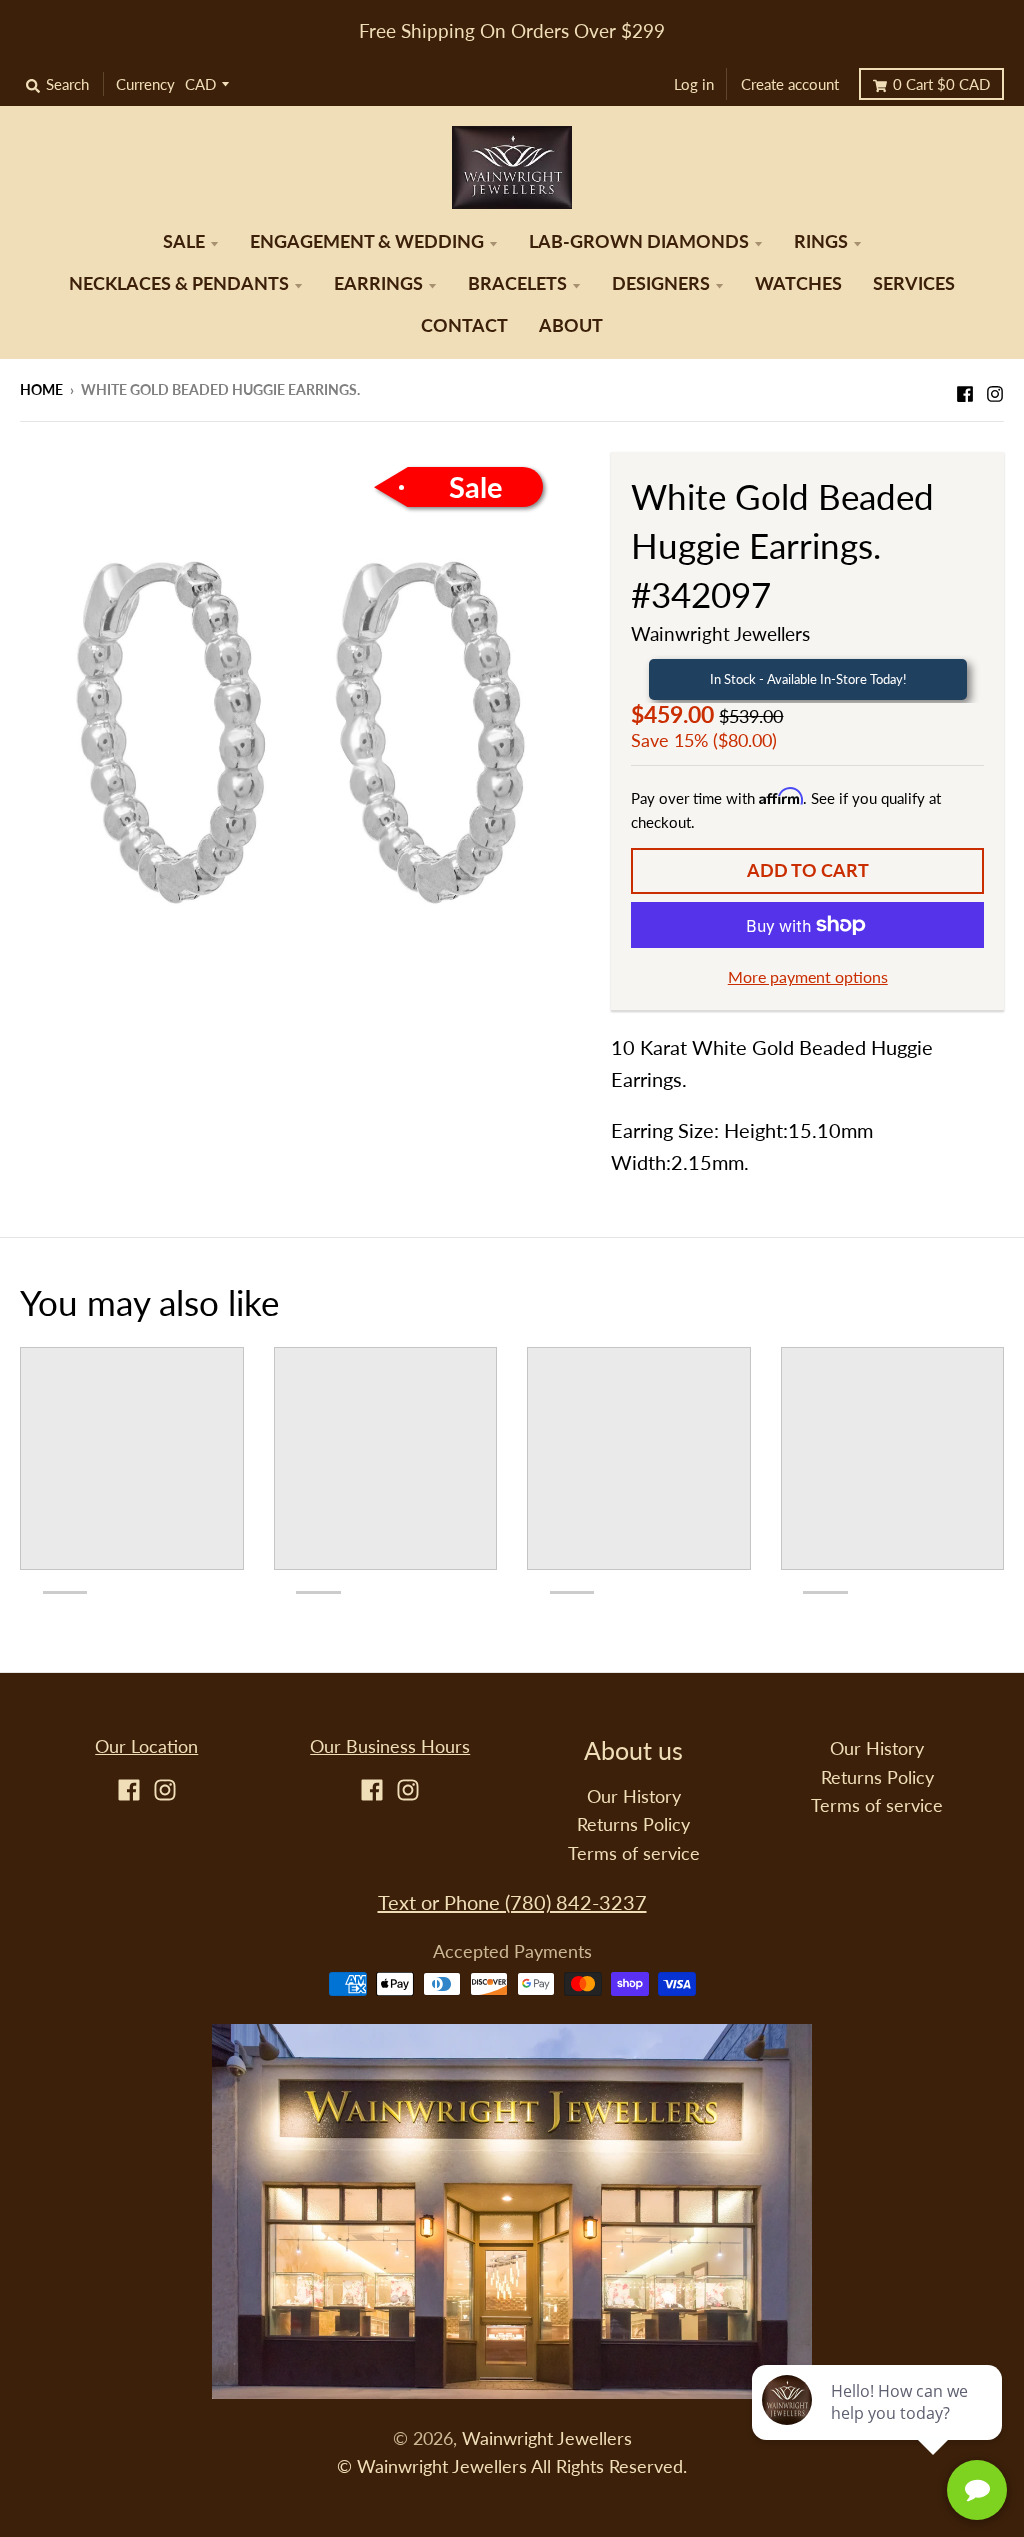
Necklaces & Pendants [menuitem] (179, 283)
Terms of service (634, 1853)
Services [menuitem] (914, 283)
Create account (790, 84)
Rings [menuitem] (821, 241)
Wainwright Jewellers (720, 633)
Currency (145, 84)
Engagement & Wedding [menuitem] (367, 241)
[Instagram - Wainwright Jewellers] (995, 388)
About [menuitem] (571, 325)
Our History (634, 1796)
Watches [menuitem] (798, 283)
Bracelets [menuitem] (517, 283)
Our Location (146, 1746)
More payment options (808, 976)
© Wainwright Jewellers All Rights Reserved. (512, 2466)
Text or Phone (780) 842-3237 (512, 1902)
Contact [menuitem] (464, 325)
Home (41, 389)
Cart (941, 84)
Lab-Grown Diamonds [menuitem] (639, 241)
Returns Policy (633, 1824)
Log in (694, 84)
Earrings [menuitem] (378, 283)
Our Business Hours (390, 1746)
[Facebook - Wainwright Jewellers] (965, 388)
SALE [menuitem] (184, 241)
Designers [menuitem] (661, 283)
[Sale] (300, 729)
